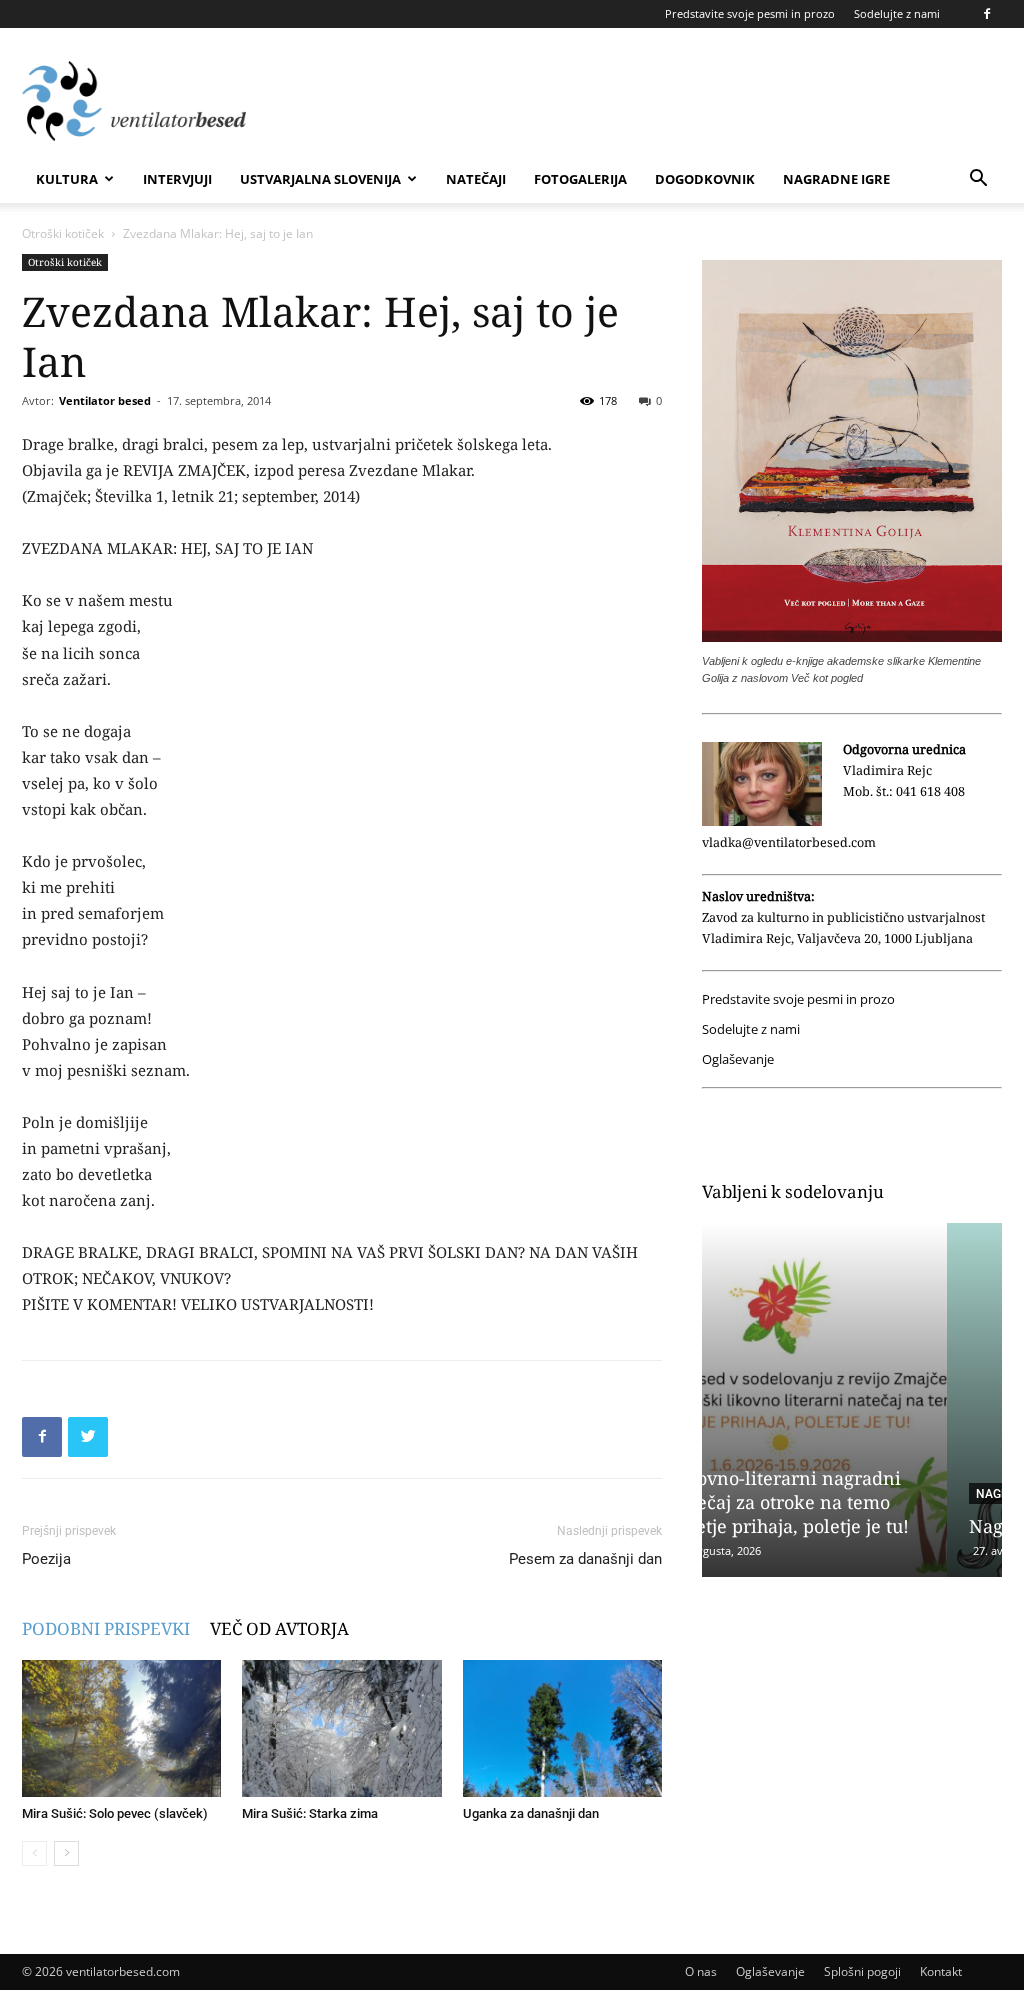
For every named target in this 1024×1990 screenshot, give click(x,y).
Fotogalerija (580, 179)
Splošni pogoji (862, 1971)
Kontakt (941, 1971)
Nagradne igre (836, 179)
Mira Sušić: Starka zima (310, 1813)
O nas (701, 1971)
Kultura (67, 179)
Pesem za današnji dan (585, 1559)
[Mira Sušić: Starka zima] (341, 1728)
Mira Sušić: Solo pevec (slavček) (115, 1813)
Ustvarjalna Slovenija (320, 179)
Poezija (46, 1559)
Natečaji (476, 179)
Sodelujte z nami (897, 13)
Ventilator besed (105, 400)
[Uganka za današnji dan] (562, 1728)
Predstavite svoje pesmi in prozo (750, 13)
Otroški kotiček (63, 233)
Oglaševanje (738, 1059)
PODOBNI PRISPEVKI (106, 1628)
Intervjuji (177, 179)
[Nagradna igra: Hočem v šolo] (852, 1400)
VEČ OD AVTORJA (279, 1628)
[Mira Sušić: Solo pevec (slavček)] (121, 1728)
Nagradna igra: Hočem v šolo (848, 1526)
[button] (978, 180)
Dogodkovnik (705, 179)
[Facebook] (987, 14)
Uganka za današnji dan (531, 1813)
